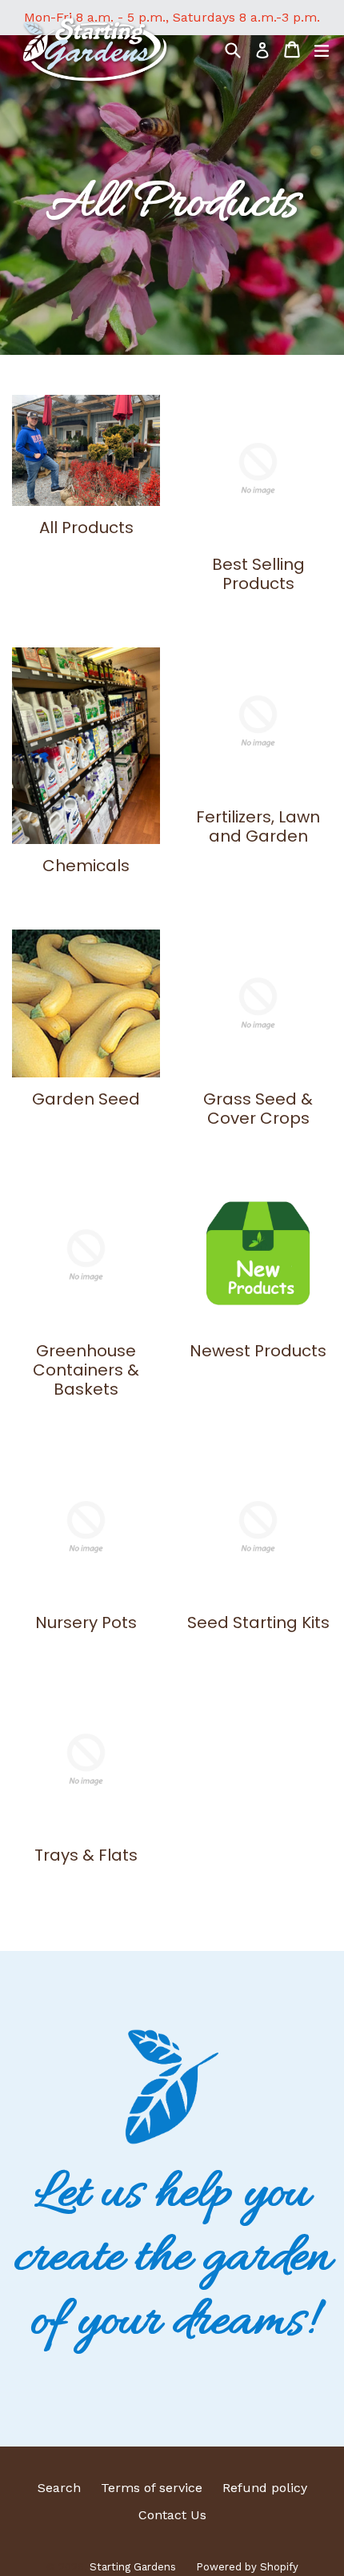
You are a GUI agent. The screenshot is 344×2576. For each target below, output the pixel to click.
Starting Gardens (133, 2567)
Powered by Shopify (247, 2567)
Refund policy (265, 2488)
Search (59, 2488)
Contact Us (172, 2515)
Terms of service (152, 2488)
